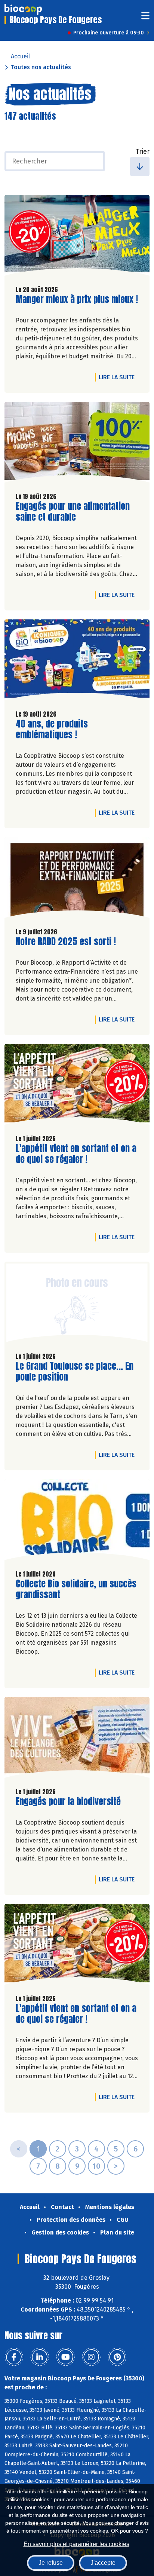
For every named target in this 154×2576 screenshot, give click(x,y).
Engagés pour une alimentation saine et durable (73, 512)
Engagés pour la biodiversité (68, 1802)
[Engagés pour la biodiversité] (77, 1739)
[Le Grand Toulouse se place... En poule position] (77, 1304)
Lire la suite (118, 377)
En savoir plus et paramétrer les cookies (76, 2544)
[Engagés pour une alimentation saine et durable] (77, 444)
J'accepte (103, 2563)
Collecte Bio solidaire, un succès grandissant (76, 1589)
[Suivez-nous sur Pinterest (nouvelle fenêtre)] (117, 2357)
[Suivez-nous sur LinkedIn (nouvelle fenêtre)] (40, 2357)
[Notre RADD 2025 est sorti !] (77, 879)
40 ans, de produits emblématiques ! (58, 729)
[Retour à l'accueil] (23, 9)
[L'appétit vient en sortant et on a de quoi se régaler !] (77, 1086)
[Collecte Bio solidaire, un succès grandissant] (77, 1522)
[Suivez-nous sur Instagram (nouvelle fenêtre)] (91, 2357)
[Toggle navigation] (145, 18)
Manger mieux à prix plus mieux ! (77, 299)
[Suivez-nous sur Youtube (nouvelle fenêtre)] (65, 2357)
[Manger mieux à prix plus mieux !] (77, 237)
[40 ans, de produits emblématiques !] (77, 662)
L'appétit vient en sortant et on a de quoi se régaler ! (76, 1154)
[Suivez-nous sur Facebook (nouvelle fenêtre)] (14, 2357)
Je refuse (51, 2563)
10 (96, 2166)
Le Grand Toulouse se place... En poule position (75, 1372)
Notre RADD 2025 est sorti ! (66, 942)
